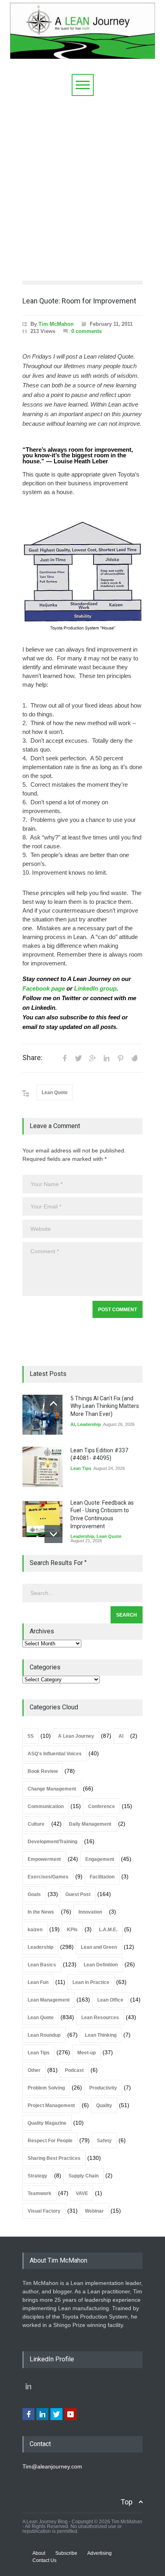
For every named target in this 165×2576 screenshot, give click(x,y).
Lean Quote (55, 1093)
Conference (102, 1806)
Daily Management (90, 1824)
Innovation (90, 1912)
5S (31, 1736)
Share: (32, 1058)
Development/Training (52, 1842)
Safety (104, 2141)
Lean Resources (100, 2018)
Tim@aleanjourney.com (52, 2466)
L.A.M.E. (108, 1930)
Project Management (51, 2105)
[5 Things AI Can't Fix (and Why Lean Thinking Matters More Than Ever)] (42, 1415)
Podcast (74, 2070)
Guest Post (78, 1894)
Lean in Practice (91, 1982)
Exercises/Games (48, 1877)
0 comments (87, 331)
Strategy (37, 2176)
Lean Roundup (44, 2035)
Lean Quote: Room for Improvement (79, 301)
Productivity (103, 2088)
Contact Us (44, 2560)
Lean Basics (42, 1965)
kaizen (35, 1930)
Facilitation (102, 1877)
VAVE (82, 2193)
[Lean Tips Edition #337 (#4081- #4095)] (42, 1467)
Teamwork (39, 2193)
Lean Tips (81, 1468)
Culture (36, 1824)
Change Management (52, 1789)
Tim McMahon (56, 324)
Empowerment (44, 1859)
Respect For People (50, 2141)
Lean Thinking (101, 2035)
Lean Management (49, 2000)
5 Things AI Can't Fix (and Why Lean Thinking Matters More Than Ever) (105, 1406)
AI (73, 1424)
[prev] (53, 1404)
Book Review (43, 1771)
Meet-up (87, 2053)
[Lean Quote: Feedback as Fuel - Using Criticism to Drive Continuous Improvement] (42, 1519)
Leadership (89, 1424)
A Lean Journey (76, 1736)
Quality (104, 2105)
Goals (34, 1894)
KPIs (72, 1930)
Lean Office (110, 2000)
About (39, 2553)
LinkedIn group (95, 989)
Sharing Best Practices (54, 2158)
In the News (41, 1912)
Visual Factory (44, 2211)
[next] (53, 1534)
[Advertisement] (82, 182)
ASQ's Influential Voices (55, 1754)
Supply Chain (84, 2176)
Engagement (100, 1859)
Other (34, 2070)
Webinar (94, 2211)
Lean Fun (38, 1982)
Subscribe (66, 2553)
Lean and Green (99, 1947)
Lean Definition (101, 1965)
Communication (46, 1806)
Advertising (100, 2553)
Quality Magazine (47, 2123)
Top (127, 2502)
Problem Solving (46, 2088)
